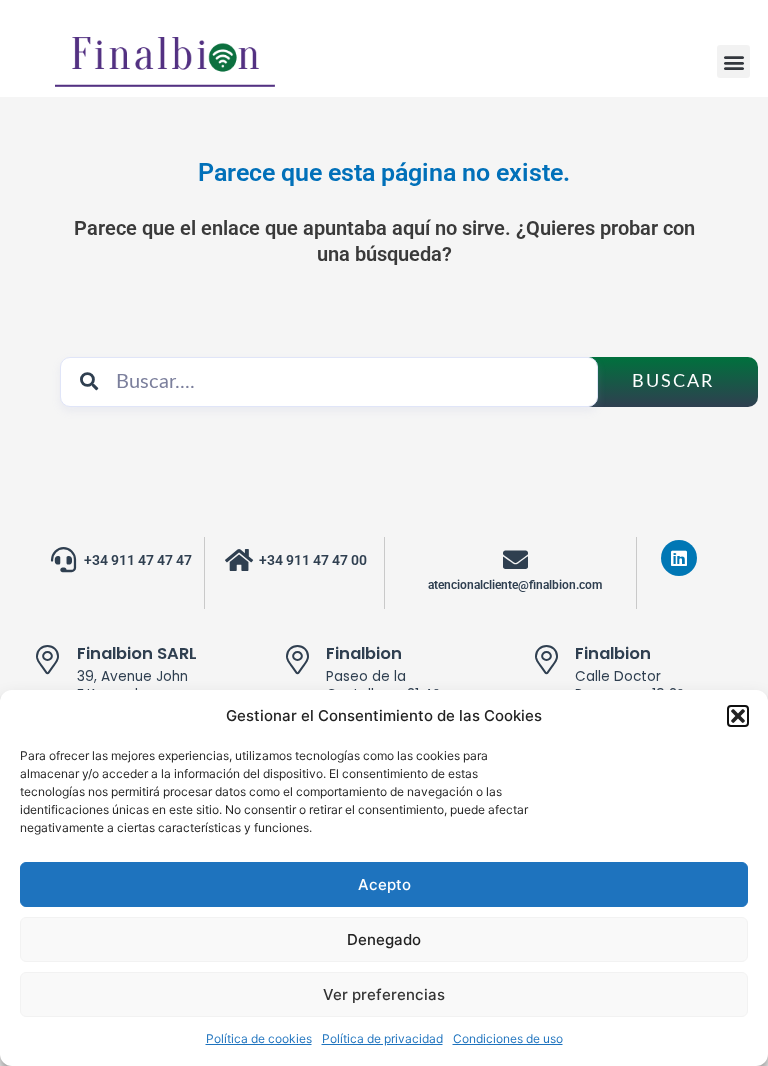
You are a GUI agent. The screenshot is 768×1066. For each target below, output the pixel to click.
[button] (738, 716)
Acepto (384, 884)
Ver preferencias (384, 994)
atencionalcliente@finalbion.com (515, 585)
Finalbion (364, 653)
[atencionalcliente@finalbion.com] (515, 559)
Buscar (673, 382)
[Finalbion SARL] (48, 660)
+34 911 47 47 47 (138, 560)
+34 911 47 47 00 (313, 560)
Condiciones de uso (508, 1038)
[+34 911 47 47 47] (63, 559)
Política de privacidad (382, 1038)
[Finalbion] (297, 660)
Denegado (384, 939)
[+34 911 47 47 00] (238, 559)
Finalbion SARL (137, 653)
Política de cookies (259, 1038)
